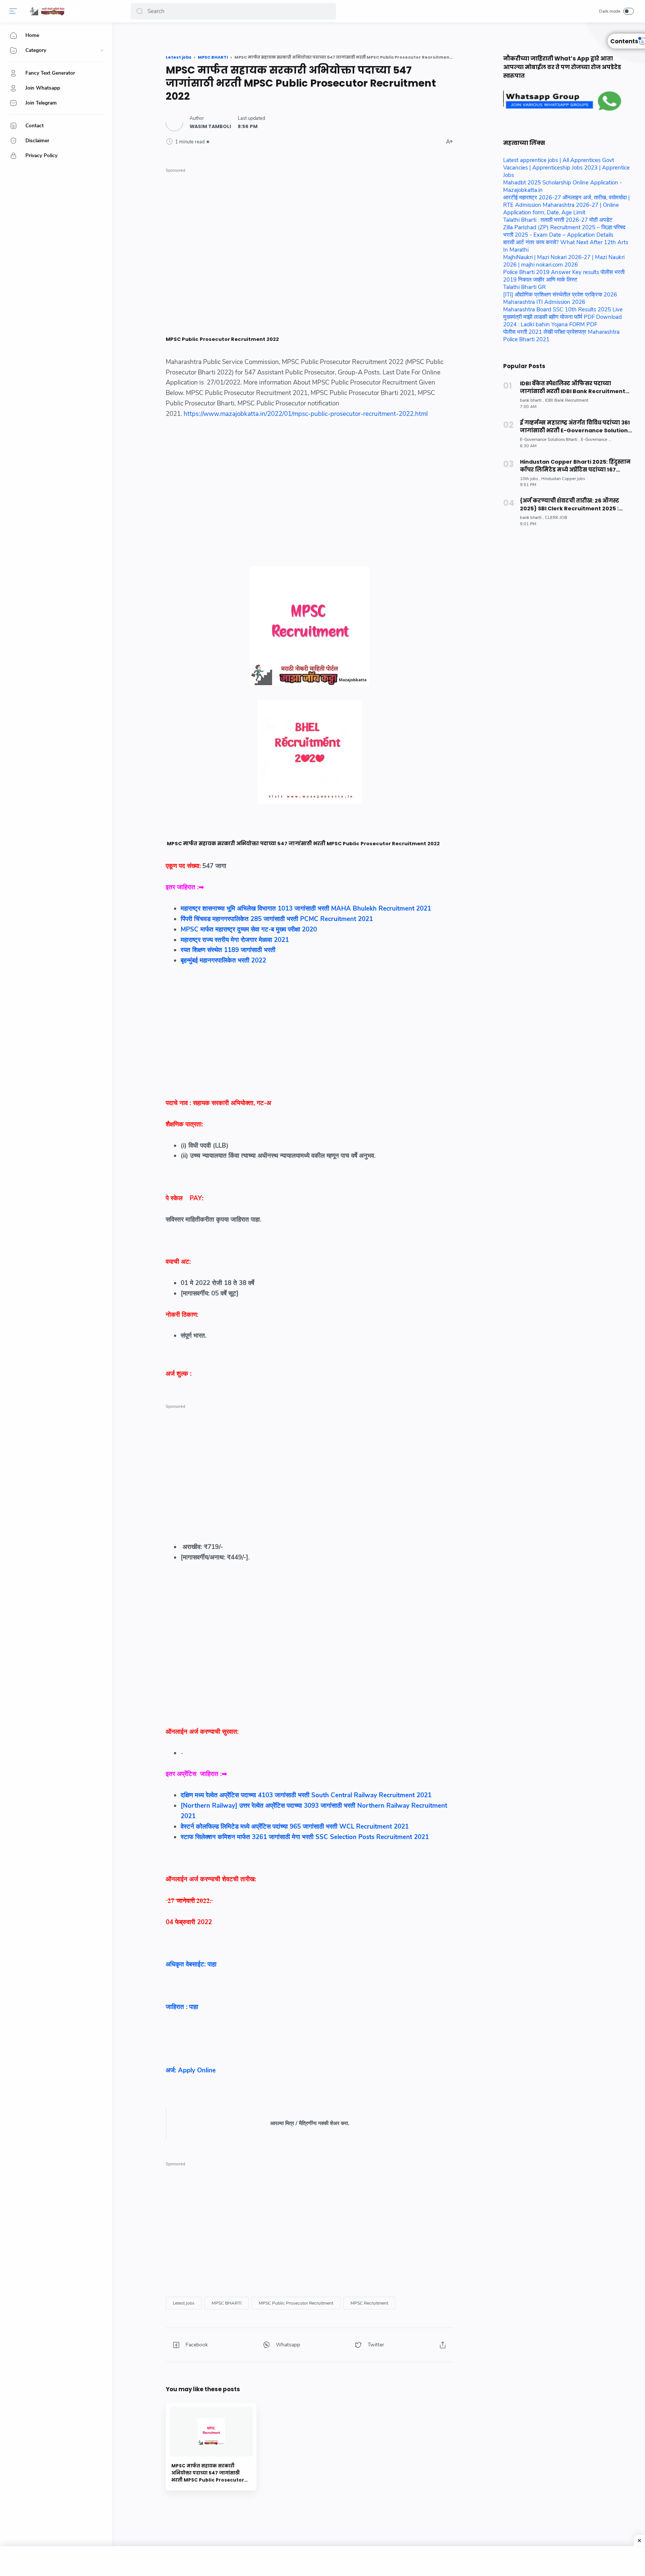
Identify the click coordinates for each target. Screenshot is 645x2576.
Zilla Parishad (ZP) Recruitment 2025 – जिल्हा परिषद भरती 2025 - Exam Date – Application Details (564, 231)
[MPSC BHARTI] (227, 2303)
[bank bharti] (532, 400)
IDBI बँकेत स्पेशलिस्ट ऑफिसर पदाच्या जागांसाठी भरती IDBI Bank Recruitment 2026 (573, 388)
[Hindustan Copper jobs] (563, 479)
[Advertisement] (309, 228)
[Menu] (13, 11)
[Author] (210, 126)
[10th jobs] (530, 479)
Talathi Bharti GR (524, 287)
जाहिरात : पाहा (182, 2007)
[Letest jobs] (184, 2303)
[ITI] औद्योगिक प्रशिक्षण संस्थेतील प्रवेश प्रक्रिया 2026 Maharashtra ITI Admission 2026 (560, 298)
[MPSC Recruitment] (369, 2303)
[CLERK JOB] (556, 518)
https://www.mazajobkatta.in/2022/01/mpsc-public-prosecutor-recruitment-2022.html (306, 414)
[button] (140, 11)
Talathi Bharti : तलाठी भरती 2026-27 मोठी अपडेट (558, 220)
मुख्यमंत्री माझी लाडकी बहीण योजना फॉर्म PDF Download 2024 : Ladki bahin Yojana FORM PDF (563, 321)
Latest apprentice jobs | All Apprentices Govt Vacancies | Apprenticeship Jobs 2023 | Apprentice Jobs (566, 168)
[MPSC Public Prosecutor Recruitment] (296, 2303)
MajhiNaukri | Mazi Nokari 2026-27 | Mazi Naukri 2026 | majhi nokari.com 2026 (564, 261)
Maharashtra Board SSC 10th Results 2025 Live (563, 309)
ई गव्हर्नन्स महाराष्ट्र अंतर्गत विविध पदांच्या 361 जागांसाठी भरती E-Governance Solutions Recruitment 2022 (575, 427)
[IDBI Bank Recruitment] (567, 400)
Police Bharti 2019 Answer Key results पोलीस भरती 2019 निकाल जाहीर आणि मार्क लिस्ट (564, 276)
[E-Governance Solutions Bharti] (550, 440)
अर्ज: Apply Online (193, 2070)
